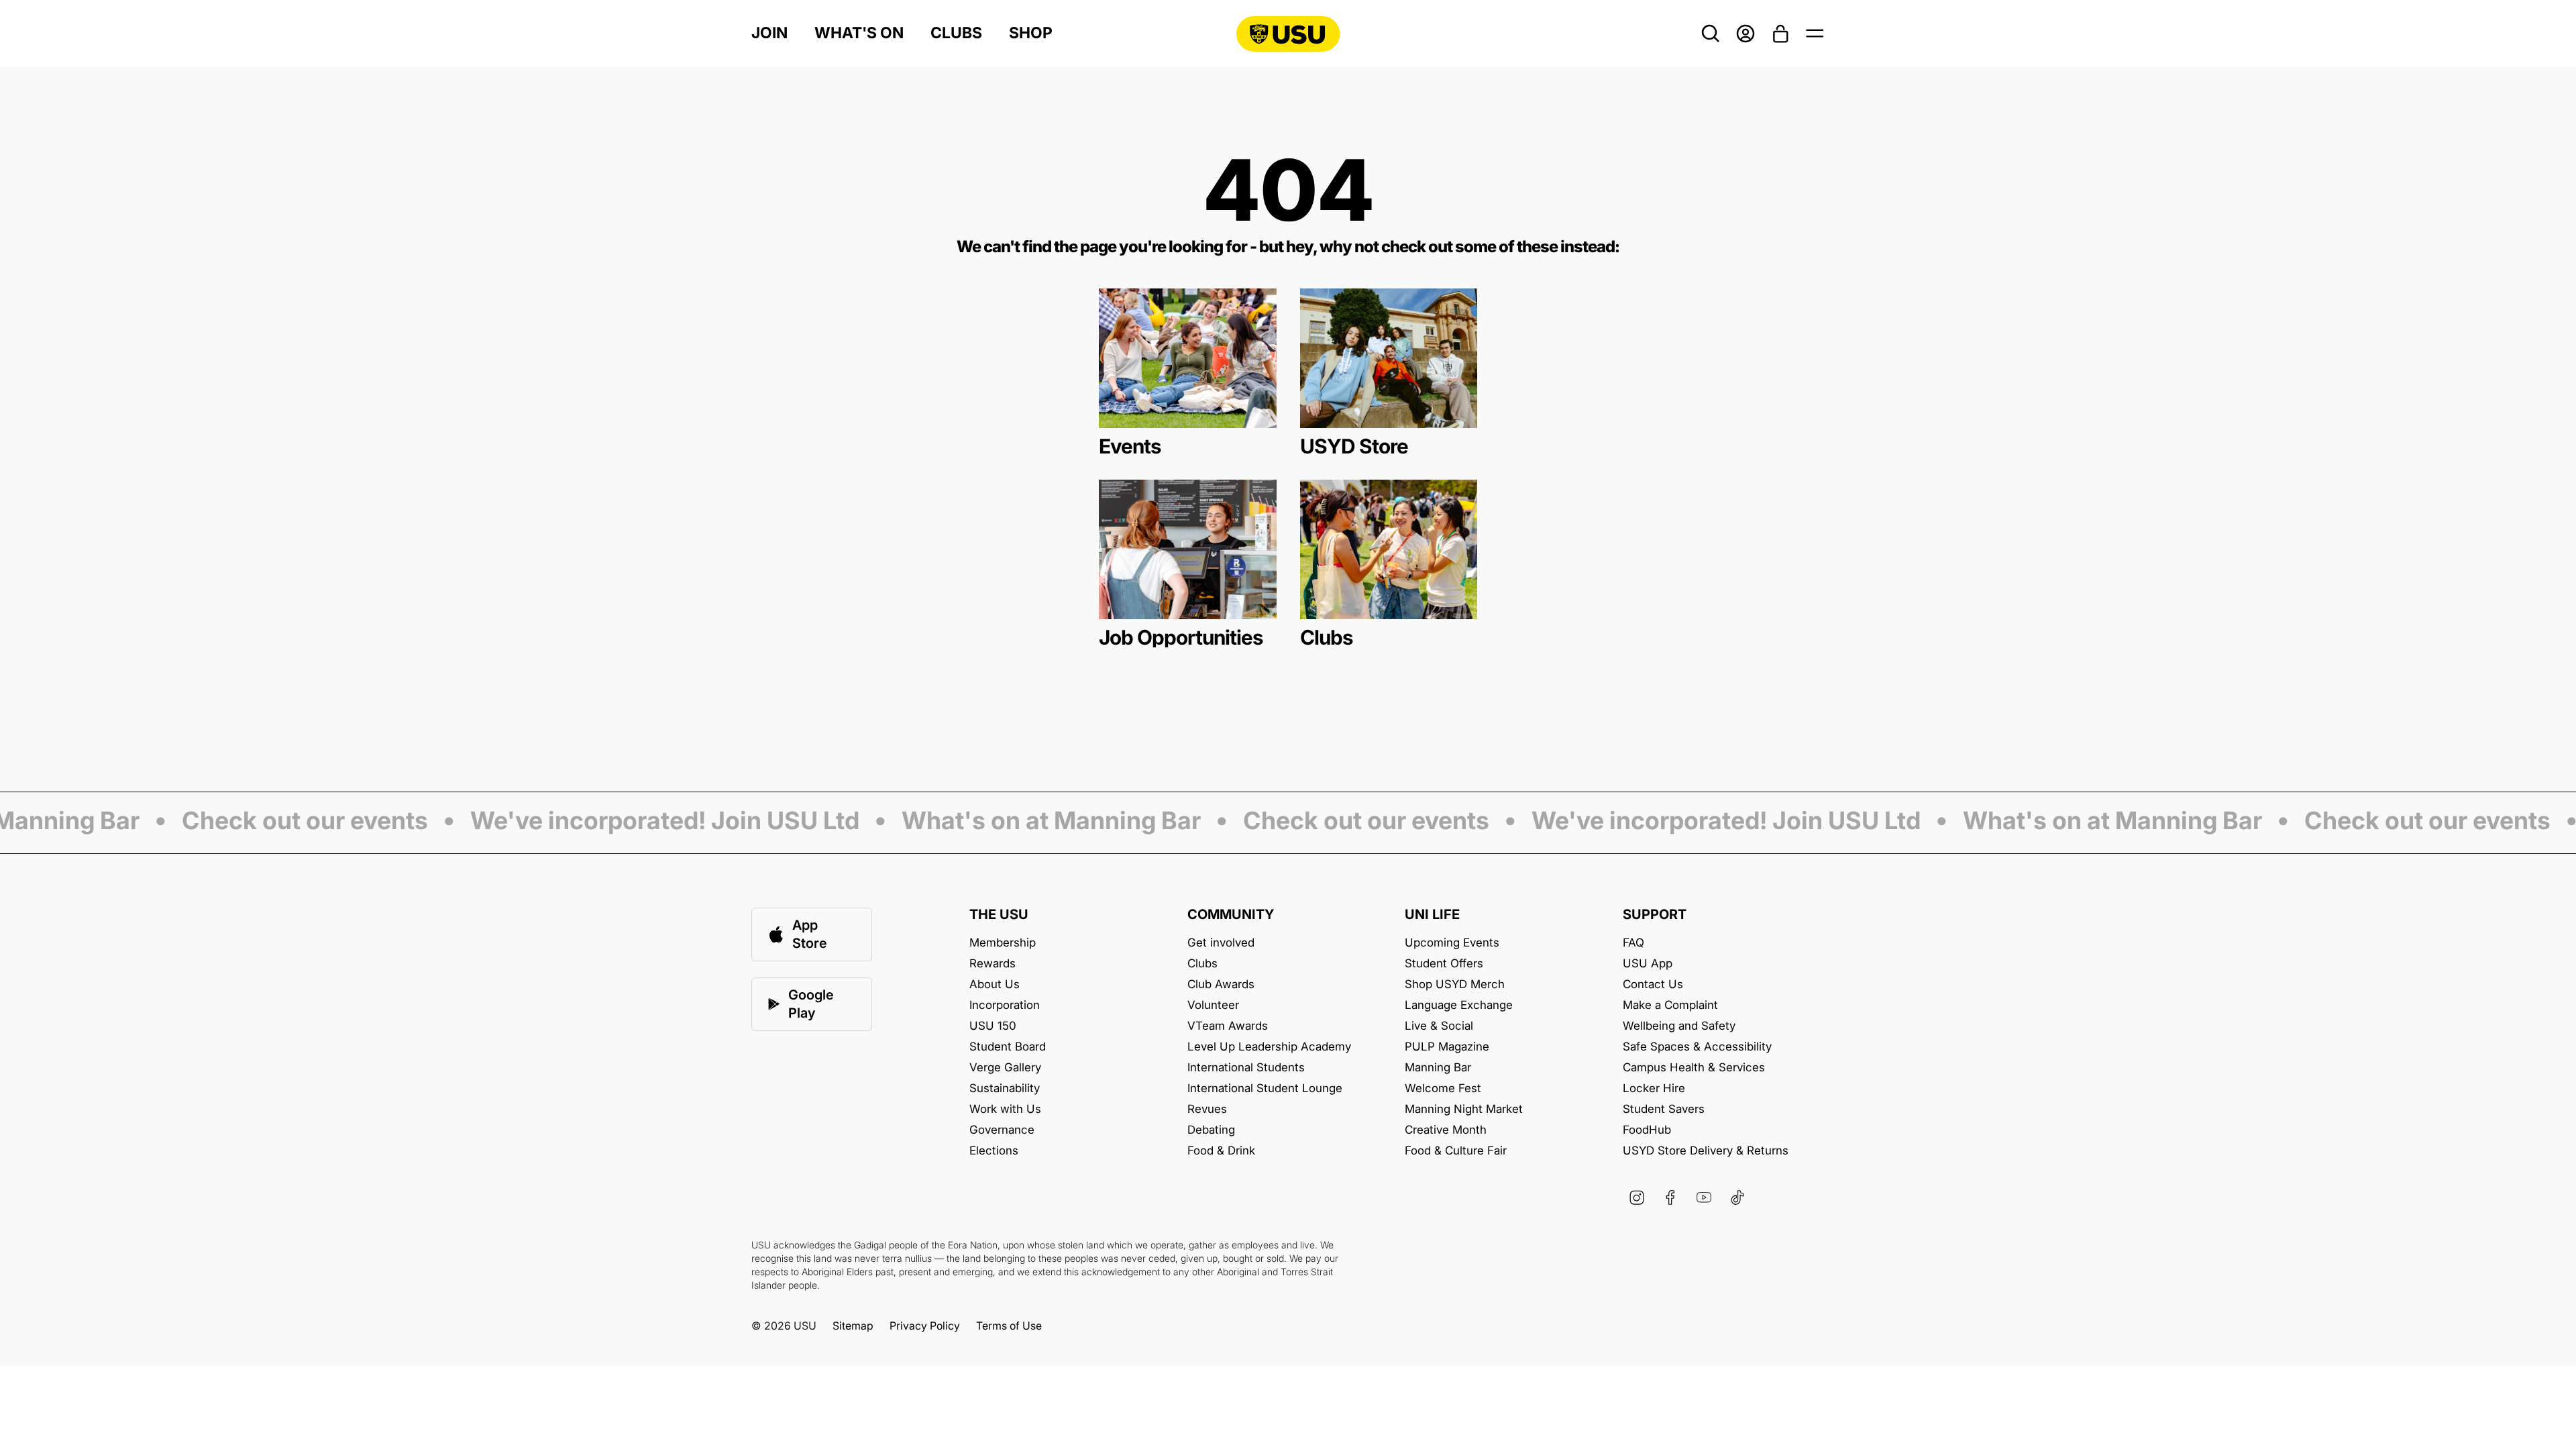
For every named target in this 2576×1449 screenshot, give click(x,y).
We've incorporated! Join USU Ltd (635, 822)
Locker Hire (1654, 1088)
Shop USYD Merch (1455, 984)
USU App (1648, 964)
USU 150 (993, 1026)
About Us (995, 984)
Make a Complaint (1670, 1005)
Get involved (1221, 943)
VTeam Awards (1228, 1026)
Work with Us (1005, 1109)
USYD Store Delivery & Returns (1706, 1151)
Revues (1207, 1109)
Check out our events (275, 822)
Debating (1211, 1130)
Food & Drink (1221, 1151)
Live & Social (1439, 1026)
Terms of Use (1009, 1326)
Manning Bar (1438, 1068)
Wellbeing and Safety (1679, 1026)
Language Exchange (1459, 1005)
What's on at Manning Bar (1022, 822)
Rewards (992, 964)
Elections (994, 1151)
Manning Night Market (1464, 1109)
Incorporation (1005, 1005)
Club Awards (1221, 984)
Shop (1031, 33)
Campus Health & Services (1694, 1068)
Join (769, 33)
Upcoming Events (1452, 943)
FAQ (1633, 943)
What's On (859, 33)
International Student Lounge (1265, 1088)
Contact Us (1653, 984)
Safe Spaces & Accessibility (1697, 1047)
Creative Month (1446, 1130)
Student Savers (1664, 1109)
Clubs (956, 33)
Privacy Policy (925, 1326)
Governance (1002, 1130)
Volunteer (1213, 1005)
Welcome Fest (1443, 1088)
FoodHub (1647, 1130)
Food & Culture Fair (1456, 1151)
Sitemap (853, 1326)
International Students (1246, 1068)
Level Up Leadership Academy (1269, 1047)
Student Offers (1444, 964)
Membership (1003, 943)
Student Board (1008, 1047)
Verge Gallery (1005, 1068)
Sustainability (1005, 1088)
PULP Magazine (1447, 1047)
